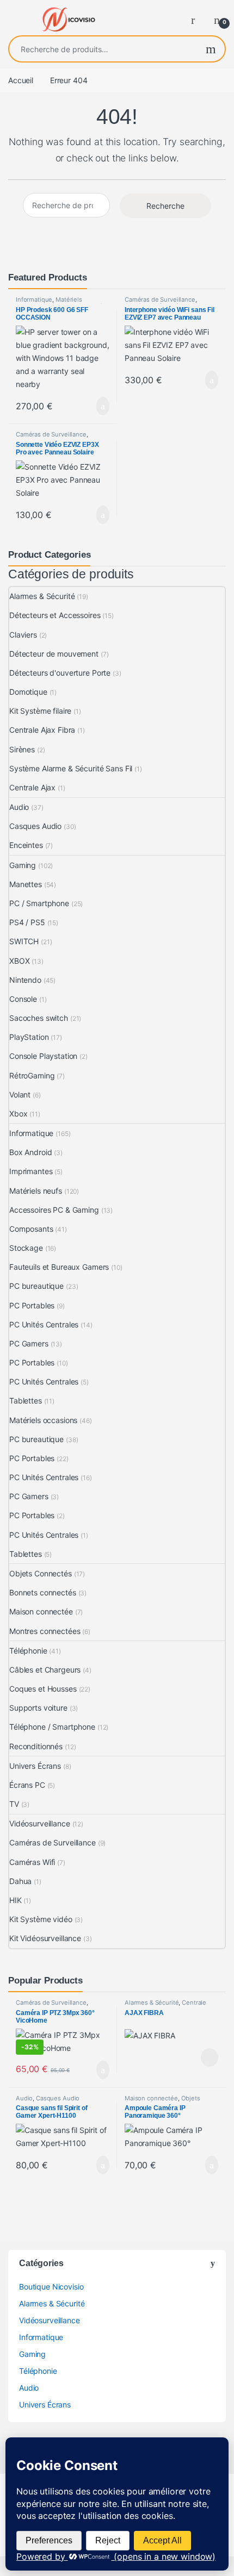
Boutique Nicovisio (51, 2287)
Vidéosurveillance (40, 1823)
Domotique (28, 692)
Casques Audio (35, 826)
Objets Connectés (41, 1573)
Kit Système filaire (40, 711)
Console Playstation (43, 1056)
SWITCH (24, 941)
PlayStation (29, 1037)
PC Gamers (29, 1343)
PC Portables (32, 1305)
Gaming (23, 865)
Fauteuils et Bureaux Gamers (59, 1267)
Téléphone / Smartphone (52, 1727)
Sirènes (22, 749)
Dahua (20, 1881)
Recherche (211, 49)
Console (23, 999)
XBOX (19, 961)
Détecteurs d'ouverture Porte (60, 673)
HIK (16, 1900)
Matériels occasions (43, 1420)
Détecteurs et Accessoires (55, 615)
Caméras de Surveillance (160, 300)
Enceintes (26, 845)
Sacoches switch (39, 1018)
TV (14, 1804)
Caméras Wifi (32, 1862)
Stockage (26, 1248)
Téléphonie (28, 1651)
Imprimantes (31, 1171)
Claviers (23, 635)
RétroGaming (32, 1075)
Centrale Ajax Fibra (42, 730)
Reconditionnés (36, 1746)
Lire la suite (210, 2057)
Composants (31, 1229)
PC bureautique (36, 1286)
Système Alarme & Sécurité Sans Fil (71, 768)
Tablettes (26, 1401)
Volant (20, 1094)
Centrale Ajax (32, 787)
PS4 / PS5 (27, 922)
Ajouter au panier (97, 406)
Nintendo (25, 980)
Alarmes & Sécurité (42, 596)
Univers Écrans (35, 1766)
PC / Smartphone (39, 903)
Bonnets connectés (43, 1592)
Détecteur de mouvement (54, 654)
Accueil (21, 80)
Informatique (34, 300)
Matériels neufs (36, 1191)
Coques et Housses (43, 1689)
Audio (19, 807)
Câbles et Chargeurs (45, 1670)
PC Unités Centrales (44, 1324)
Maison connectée (41, 1611)
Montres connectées (45, 1631)
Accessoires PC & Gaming (54, 1210)
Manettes (26, 884)
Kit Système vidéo (41, 1919)
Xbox (18, 1114)
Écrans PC (27, 1785)
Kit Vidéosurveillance (45, 1938)
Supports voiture (38, 1708)
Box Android (30, 1152)
